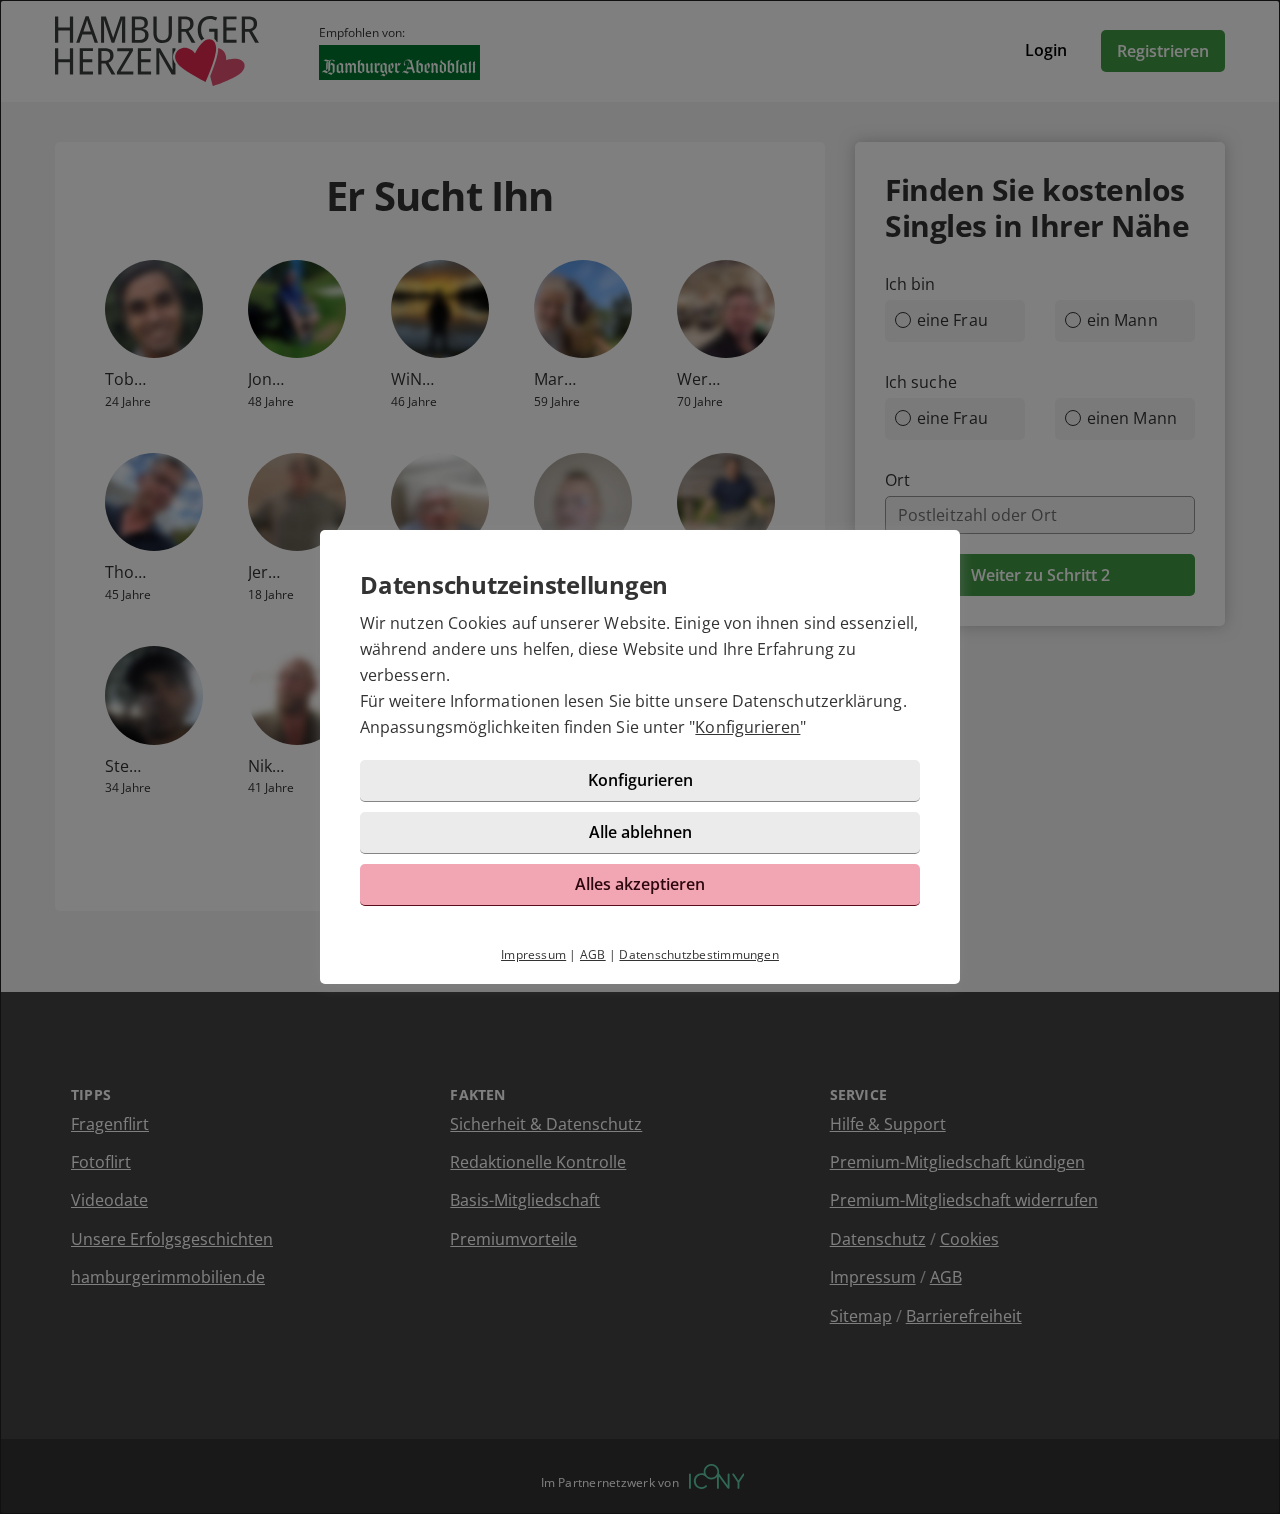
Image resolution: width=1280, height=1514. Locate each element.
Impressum (533, 954)
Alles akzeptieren (640, 884)
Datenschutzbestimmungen (699, 954)
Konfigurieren (747, 727)
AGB (593, 954)
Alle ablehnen (640, 832)
